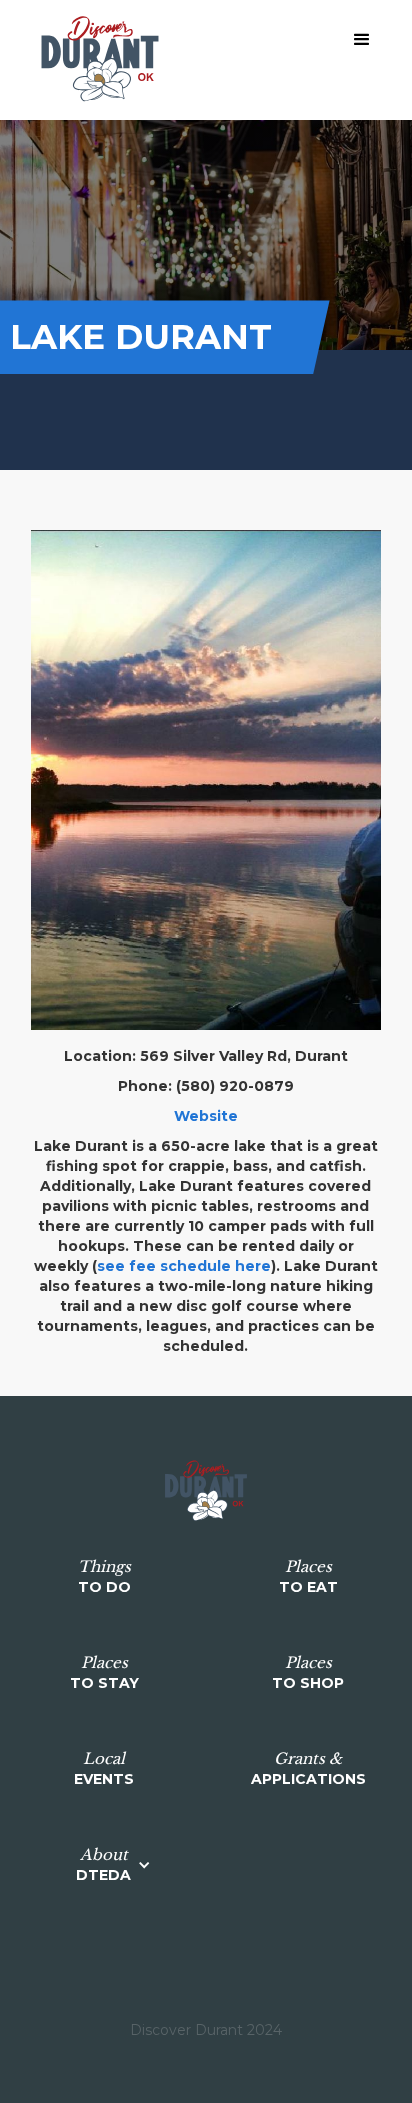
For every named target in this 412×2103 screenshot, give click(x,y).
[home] (95, 60)
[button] (362, 40)
